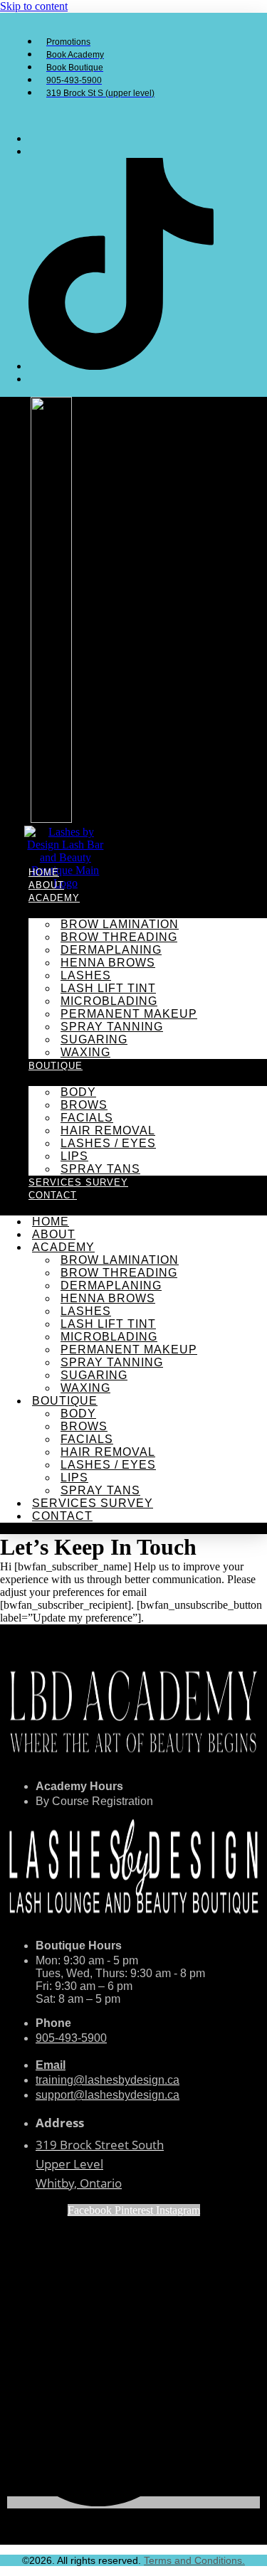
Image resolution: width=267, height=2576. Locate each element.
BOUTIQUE (56, 1066)
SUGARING (94, 1039)
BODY (78, 1092)
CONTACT (53, 1195)
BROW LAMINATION (120, 924)
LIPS (74, 1156)
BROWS (84, 1105)
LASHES (86, 975)
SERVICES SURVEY (78, 1182)
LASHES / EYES (108, 1143)
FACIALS (87, 1118)
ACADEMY (54, 898)
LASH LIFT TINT (108, 988)
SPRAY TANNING (112, 1027)
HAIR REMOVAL (108, 1130)
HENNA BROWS (108, 963)
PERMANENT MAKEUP (129, 1014)
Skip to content (34, 6)
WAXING (85, 1052)
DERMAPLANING (111, 950)
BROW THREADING (119, 937)
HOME (44, 872)
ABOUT (46, 885)
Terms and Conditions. (194, 2560)
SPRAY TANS (100, 1169)
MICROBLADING (109, 1001)
